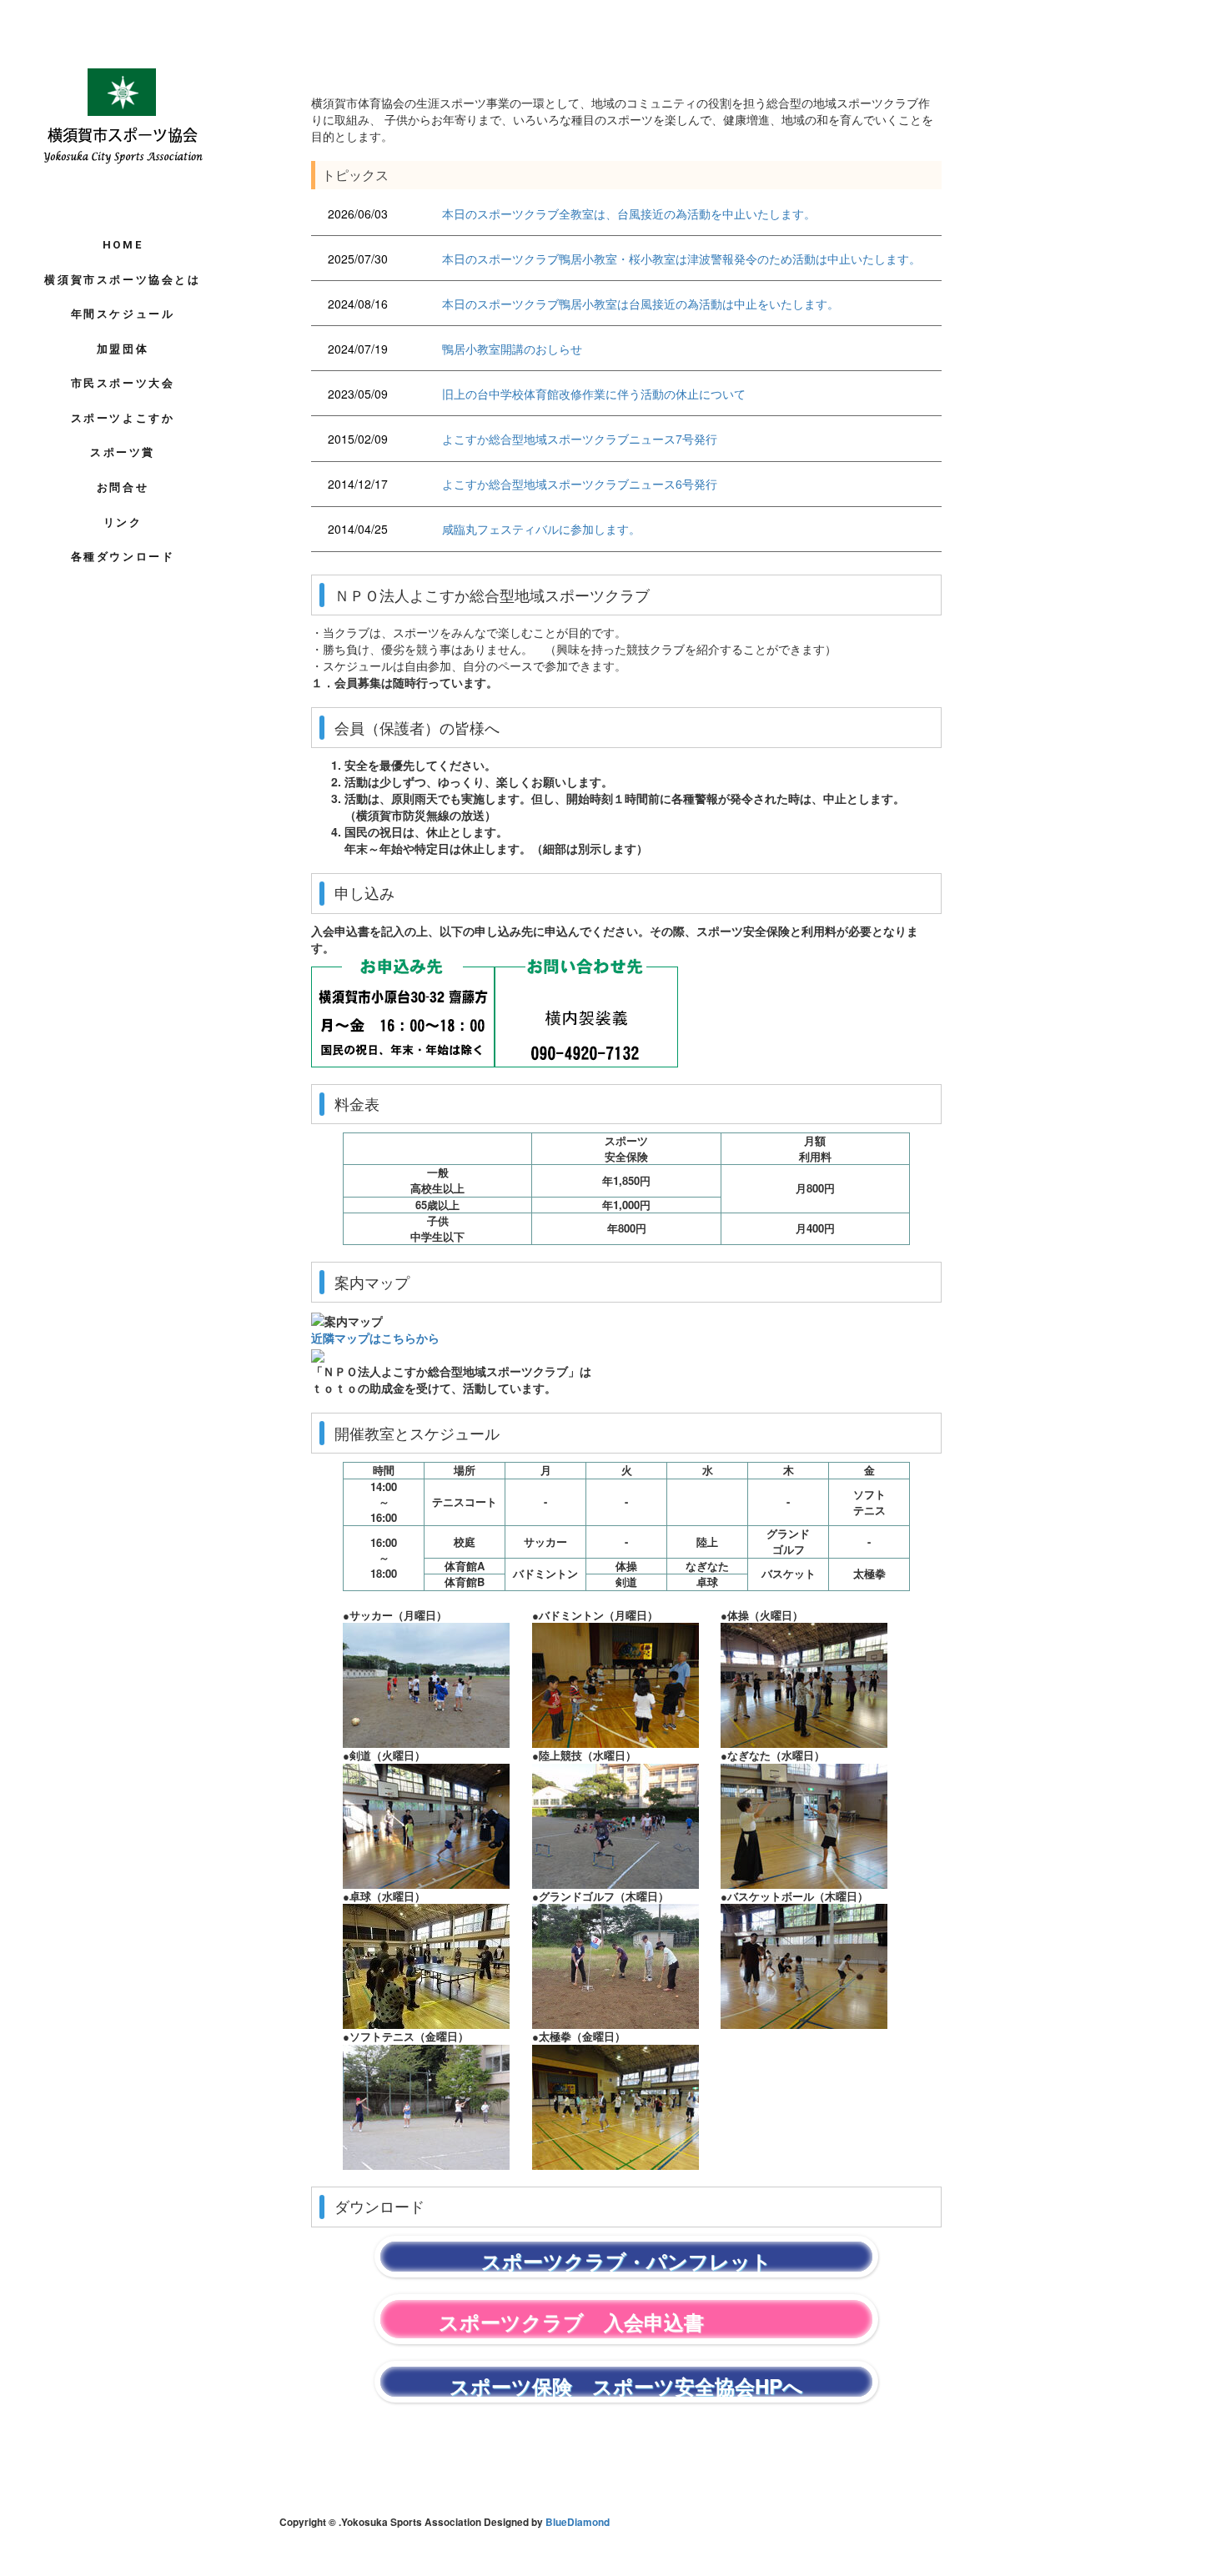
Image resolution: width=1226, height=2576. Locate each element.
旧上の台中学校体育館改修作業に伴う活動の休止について (594, 394)
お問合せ (123, 487)
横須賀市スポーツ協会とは (122, 280)
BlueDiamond (578, 2522)
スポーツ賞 (123, 452)
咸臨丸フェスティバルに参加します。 (541, 529)
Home (123, 245)
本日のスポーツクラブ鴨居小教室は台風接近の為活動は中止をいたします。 (641, 304)
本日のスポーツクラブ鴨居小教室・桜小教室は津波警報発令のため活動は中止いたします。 (681, 259)
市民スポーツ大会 (123, 383)
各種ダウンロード (123, 557)
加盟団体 (123, 349)
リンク (123, 522)
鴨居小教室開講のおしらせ (512, 349)
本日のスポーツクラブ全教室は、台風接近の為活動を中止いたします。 (629, 213)
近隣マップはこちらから (375, 1338)
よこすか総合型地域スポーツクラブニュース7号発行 (580, 439)
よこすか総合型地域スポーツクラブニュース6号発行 (580, 484)
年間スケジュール (123, 314)
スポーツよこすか (123, 418)
